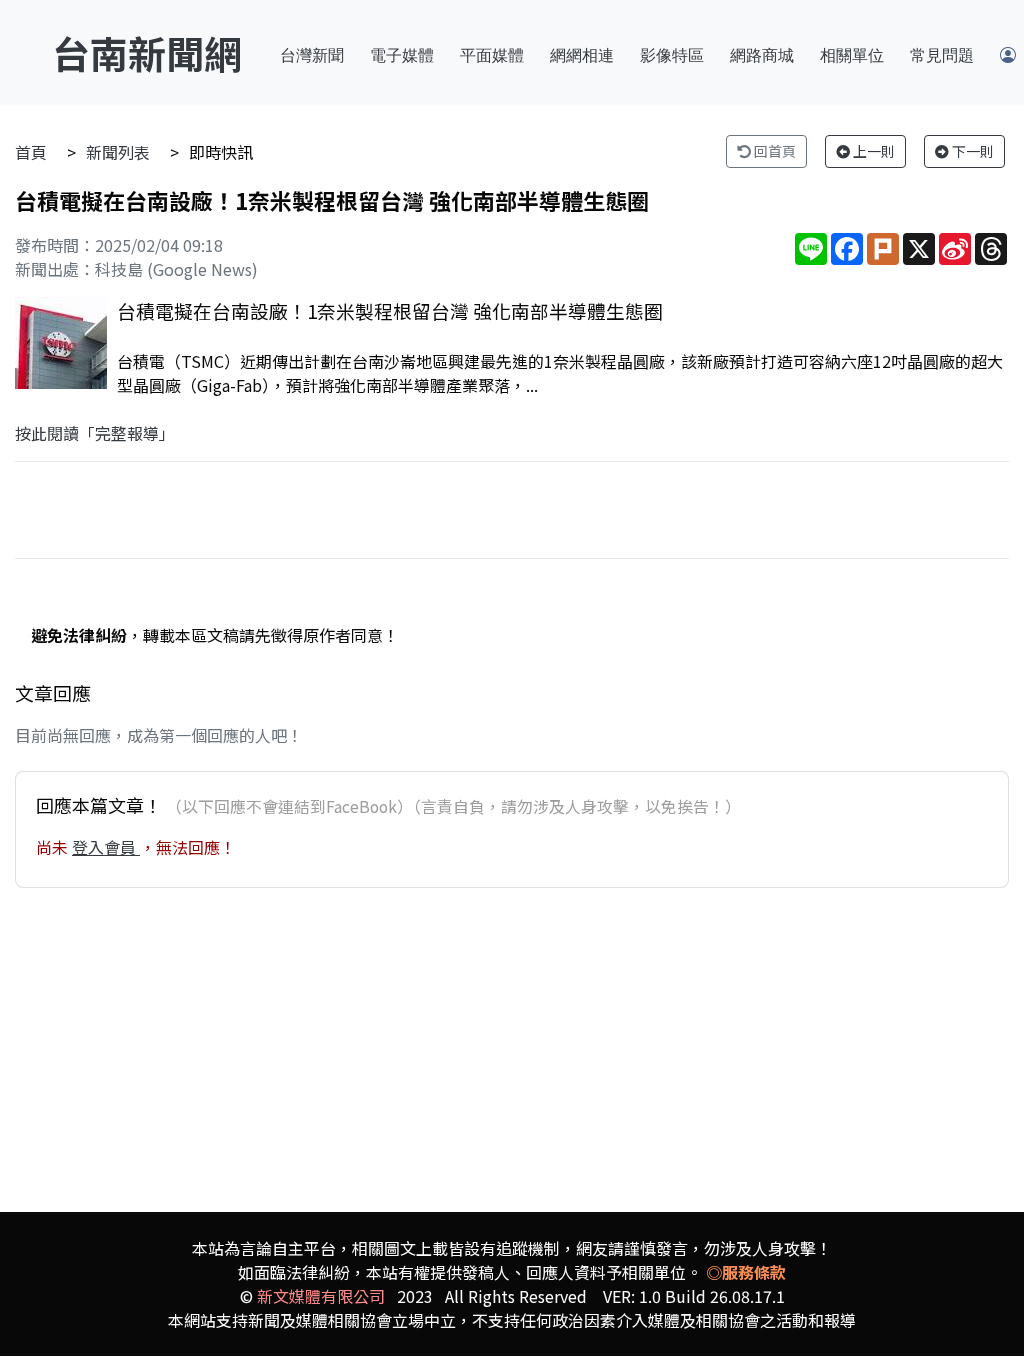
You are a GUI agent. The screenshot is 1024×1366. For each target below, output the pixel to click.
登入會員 (106, 847)
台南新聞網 (147, 52)
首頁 (31, 152)
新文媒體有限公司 (321, 1296)
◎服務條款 (746, 1272)
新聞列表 (118, 152)
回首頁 (773, 151)
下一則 (971, 151)
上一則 (872, 151)
